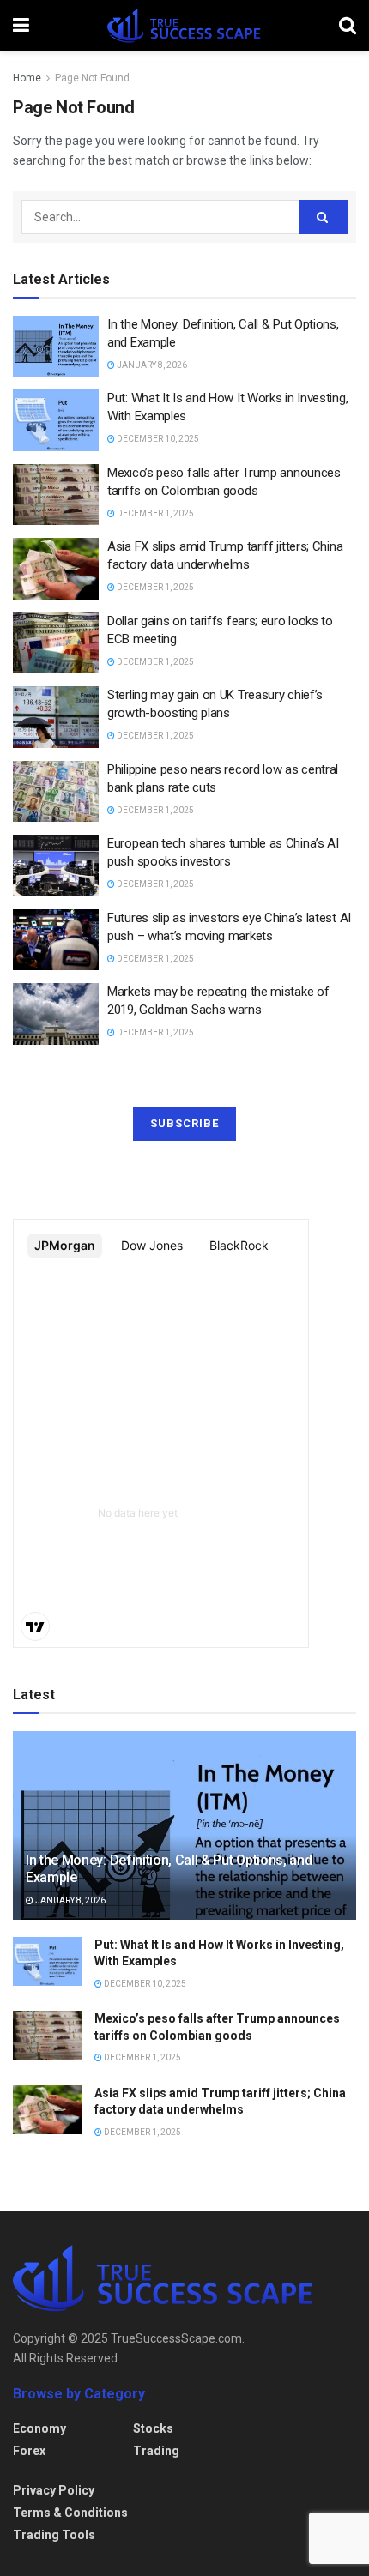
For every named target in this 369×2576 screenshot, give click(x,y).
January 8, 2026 (151, 365)
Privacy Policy (54, 2490)
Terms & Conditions (70, 2513)
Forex (29, 2451)
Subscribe (184, 1123)
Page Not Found (92, 78)
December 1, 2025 (154, 513)
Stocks (153, 2428)
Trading (156, 2451)
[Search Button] (324, 217)
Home (27, 78)
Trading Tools (54, 2535)
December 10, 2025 (157, 439)
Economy (39, 2428)
